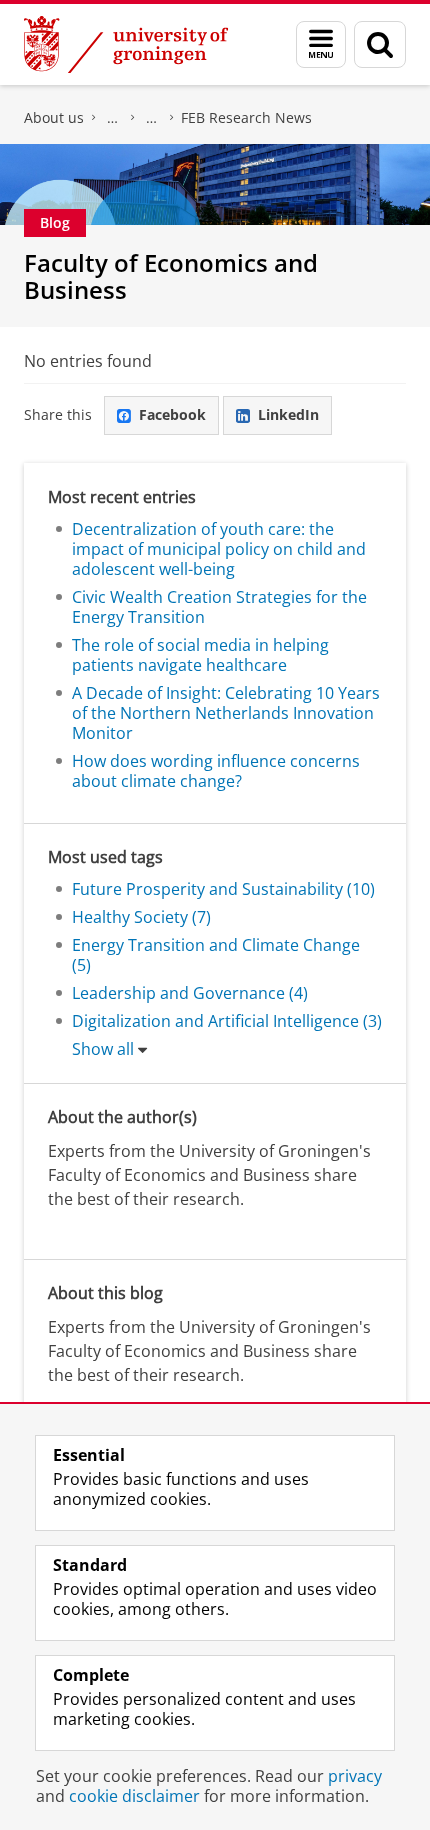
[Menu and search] (321, 44)
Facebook (172, 414)
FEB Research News (246, 117)
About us (54, 117)
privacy (355, 1776)
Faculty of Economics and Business (113, 118)
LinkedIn (288, 414)
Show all (103, 1049)
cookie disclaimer (134, 1796)
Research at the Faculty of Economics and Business (152, 118)
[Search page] (380, 44)
